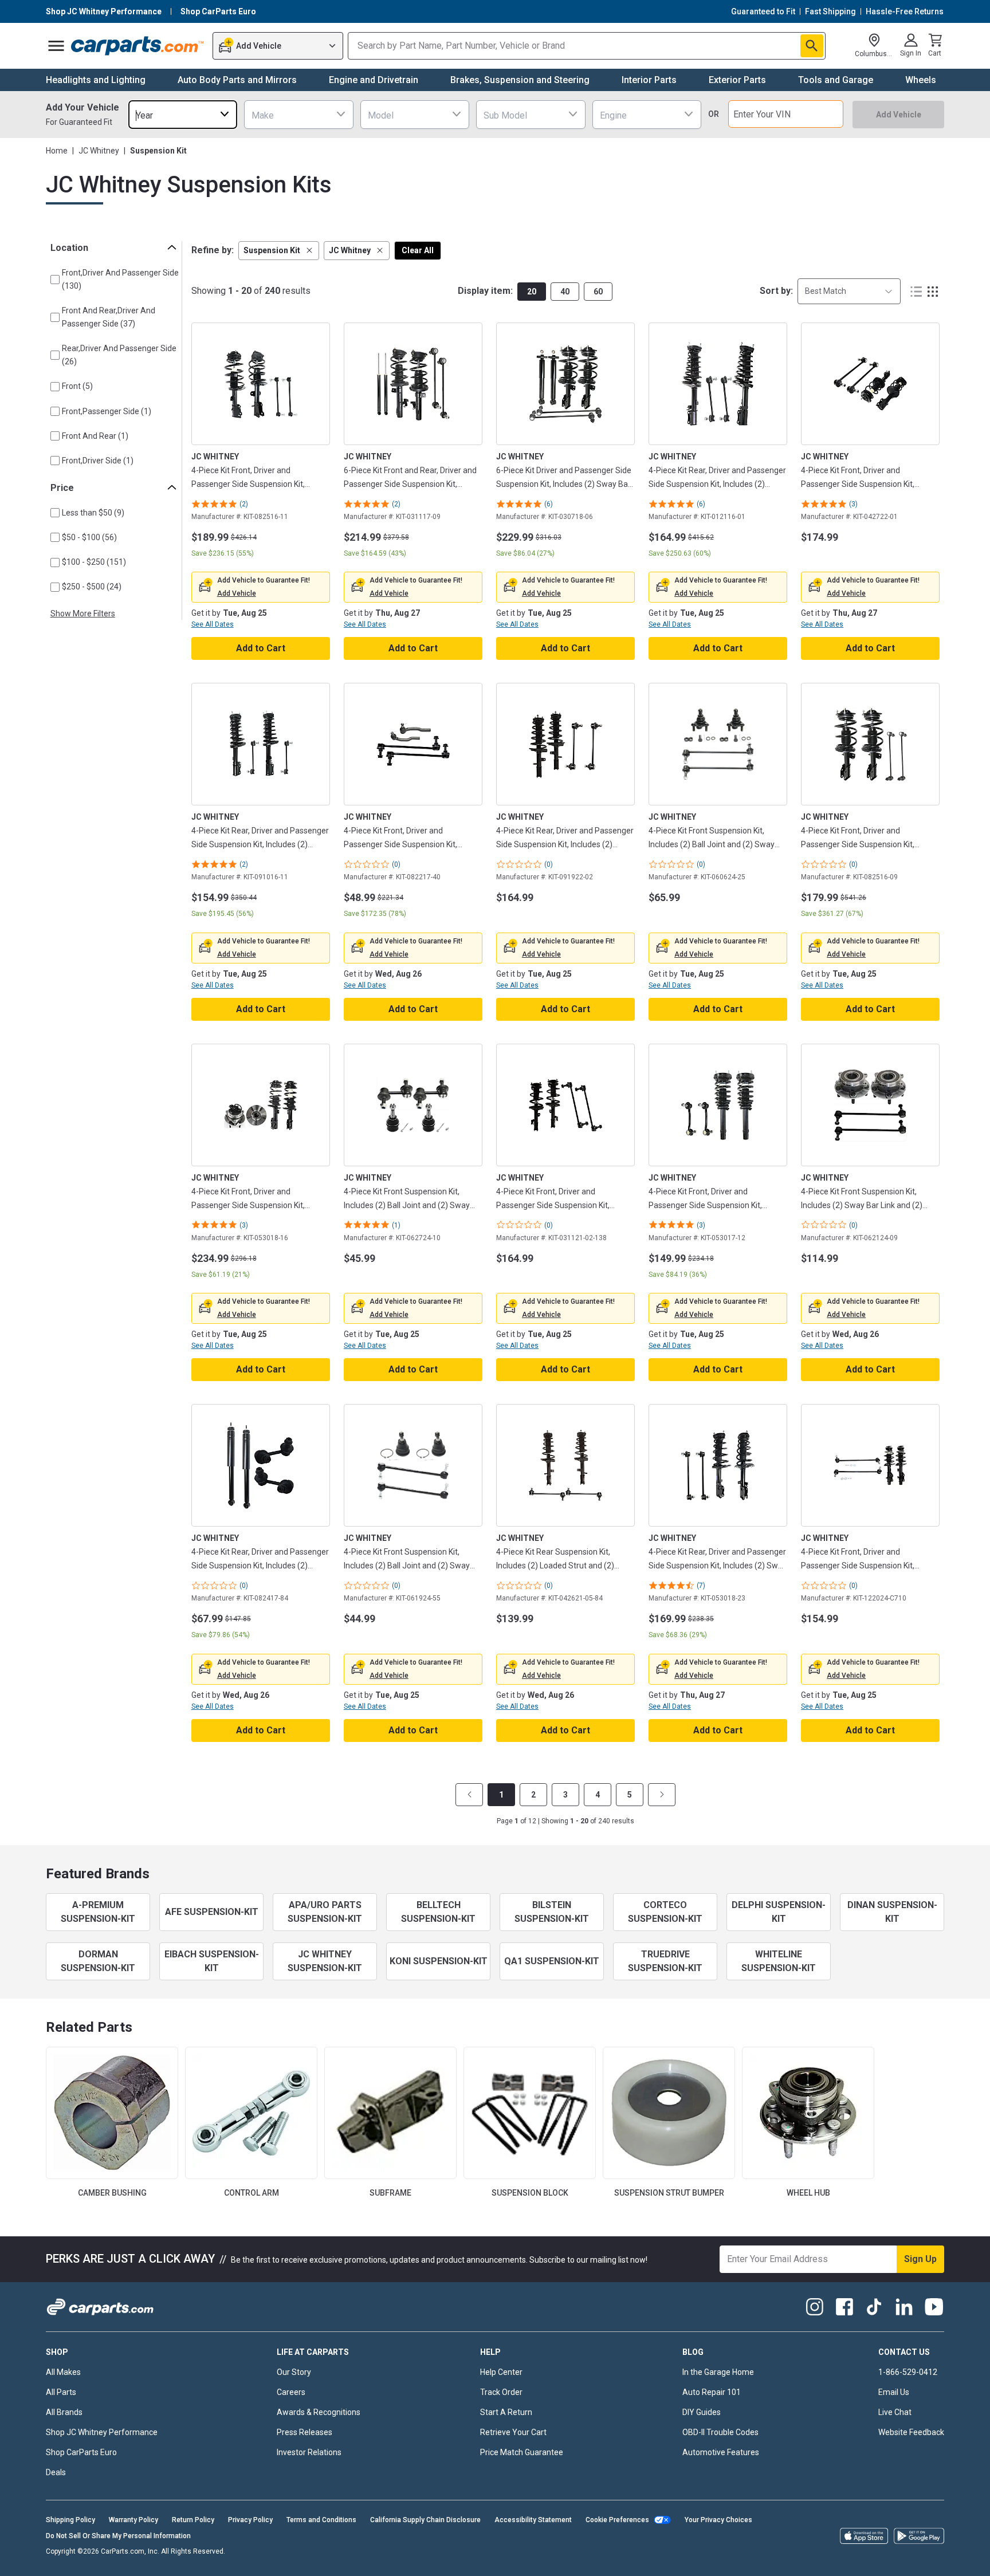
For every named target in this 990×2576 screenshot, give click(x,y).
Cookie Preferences (617, 2520)
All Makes (63, 2372)
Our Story (294, 2372)
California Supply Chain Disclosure (425, 2520)
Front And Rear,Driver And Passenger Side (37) (109, 317)
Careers (291, 2392)
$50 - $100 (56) (89, 537)
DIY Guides (702, 2412)
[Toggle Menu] (56, 46)
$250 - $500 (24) (92, 587)
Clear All (418, 250)
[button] (279, 251)
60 (598, 292)
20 (532, 292)
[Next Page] (662, 1795)
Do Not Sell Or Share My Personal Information (118, 2536)
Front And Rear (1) (95, 436)
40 (565, 292)
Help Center (501, 2372)
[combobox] (183, 114)
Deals (56, 2472)
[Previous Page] (469, 1795)
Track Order (501, 2392)
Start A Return (506, 2412)
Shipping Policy (70, 2520)
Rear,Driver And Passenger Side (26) (119, 355)
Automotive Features (721, 2452)
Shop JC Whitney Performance (102, 2432)
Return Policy (193, 2520)
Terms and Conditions (321, 2520)
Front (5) (77, 386)
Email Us (894, 2392)
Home (57, 151)
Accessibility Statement (533, 2520)
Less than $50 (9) (93, 513)
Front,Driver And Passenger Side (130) (120, 279)
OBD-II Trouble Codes (720, 2432)
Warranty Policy (133, 2520)
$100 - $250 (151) (94, 562)
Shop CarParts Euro (81, 2452)
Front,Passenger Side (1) (107, 411)
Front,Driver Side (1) (98, 461)
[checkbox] (55, 280)
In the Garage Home (718, 2372)
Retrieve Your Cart (513, 2432)
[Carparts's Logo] (138, 46)
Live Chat (895, 2412)
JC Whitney (99, 151)
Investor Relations (309, 2452)
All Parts (61, 2392)
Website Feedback (911, 2432)
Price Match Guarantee (522, 2452)
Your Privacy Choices (718, 2520)
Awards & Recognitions (319, 2412)
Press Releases (305, 2432)
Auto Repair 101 (712, 2392)
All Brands (64, 2412)
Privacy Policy (250, 2520)
